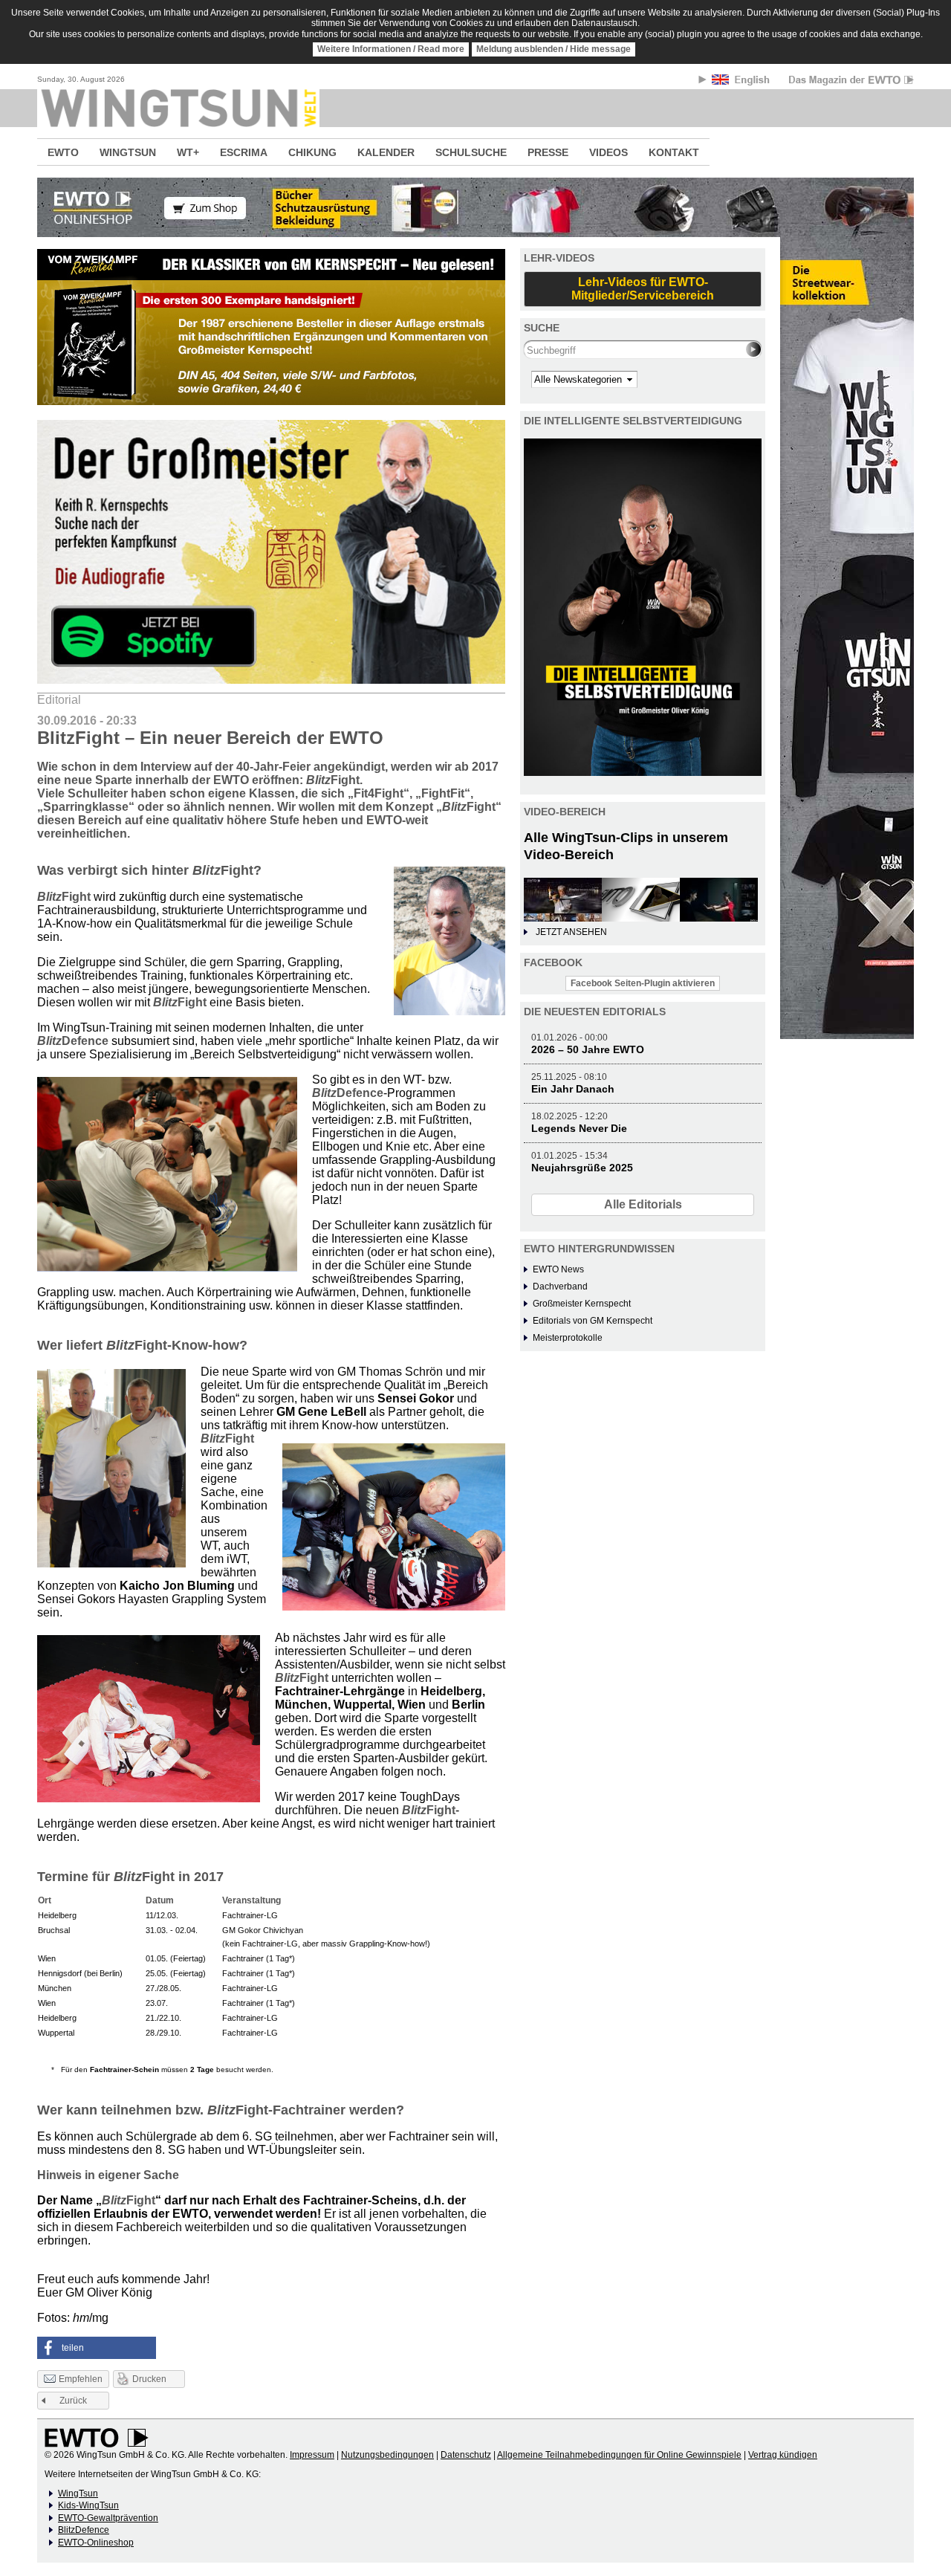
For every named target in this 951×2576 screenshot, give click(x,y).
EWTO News (558, 1269)
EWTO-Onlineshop (96, 2543)
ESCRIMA (244, 152)
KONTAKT (674, 152)
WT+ (188, 152)
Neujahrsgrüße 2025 (582, 1168)
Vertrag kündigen (783, 2455)
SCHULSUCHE (471, 152)
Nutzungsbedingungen (387, 2455)
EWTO (63, 152)
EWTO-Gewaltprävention (108, 2518)
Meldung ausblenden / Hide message (554, 49)
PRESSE (548, 152)
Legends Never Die (579, 1128)
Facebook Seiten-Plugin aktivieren (643, 983)
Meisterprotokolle (568, 1338)
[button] (97, 2348)
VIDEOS (608, 152)
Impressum (312, 2455)
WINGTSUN (128, 152)
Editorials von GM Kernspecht (593, 1321)
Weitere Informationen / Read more (391, 49)
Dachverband (560, 1287)
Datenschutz (466, 2455)
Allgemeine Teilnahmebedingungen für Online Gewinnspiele (619, 2455)
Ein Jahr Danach (573, 1089)
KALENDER (386, 152)
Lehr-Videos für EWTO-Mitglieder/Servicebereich (643, 289)
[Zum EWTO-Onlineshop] (475, 207)
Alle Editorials (643, 1204)
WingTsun (78, 2494)
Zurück (73, 2401)
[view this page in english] (742, 82)
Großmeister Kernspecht (582, 1304)
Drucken (149, 2379)
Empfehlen (81, 2379)
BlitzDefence (84, 2530)
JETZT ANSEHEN (571, 932)
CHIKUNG (312, 152)
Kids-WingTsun (88, 2505)
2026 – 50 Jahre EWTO (588, 1049)
